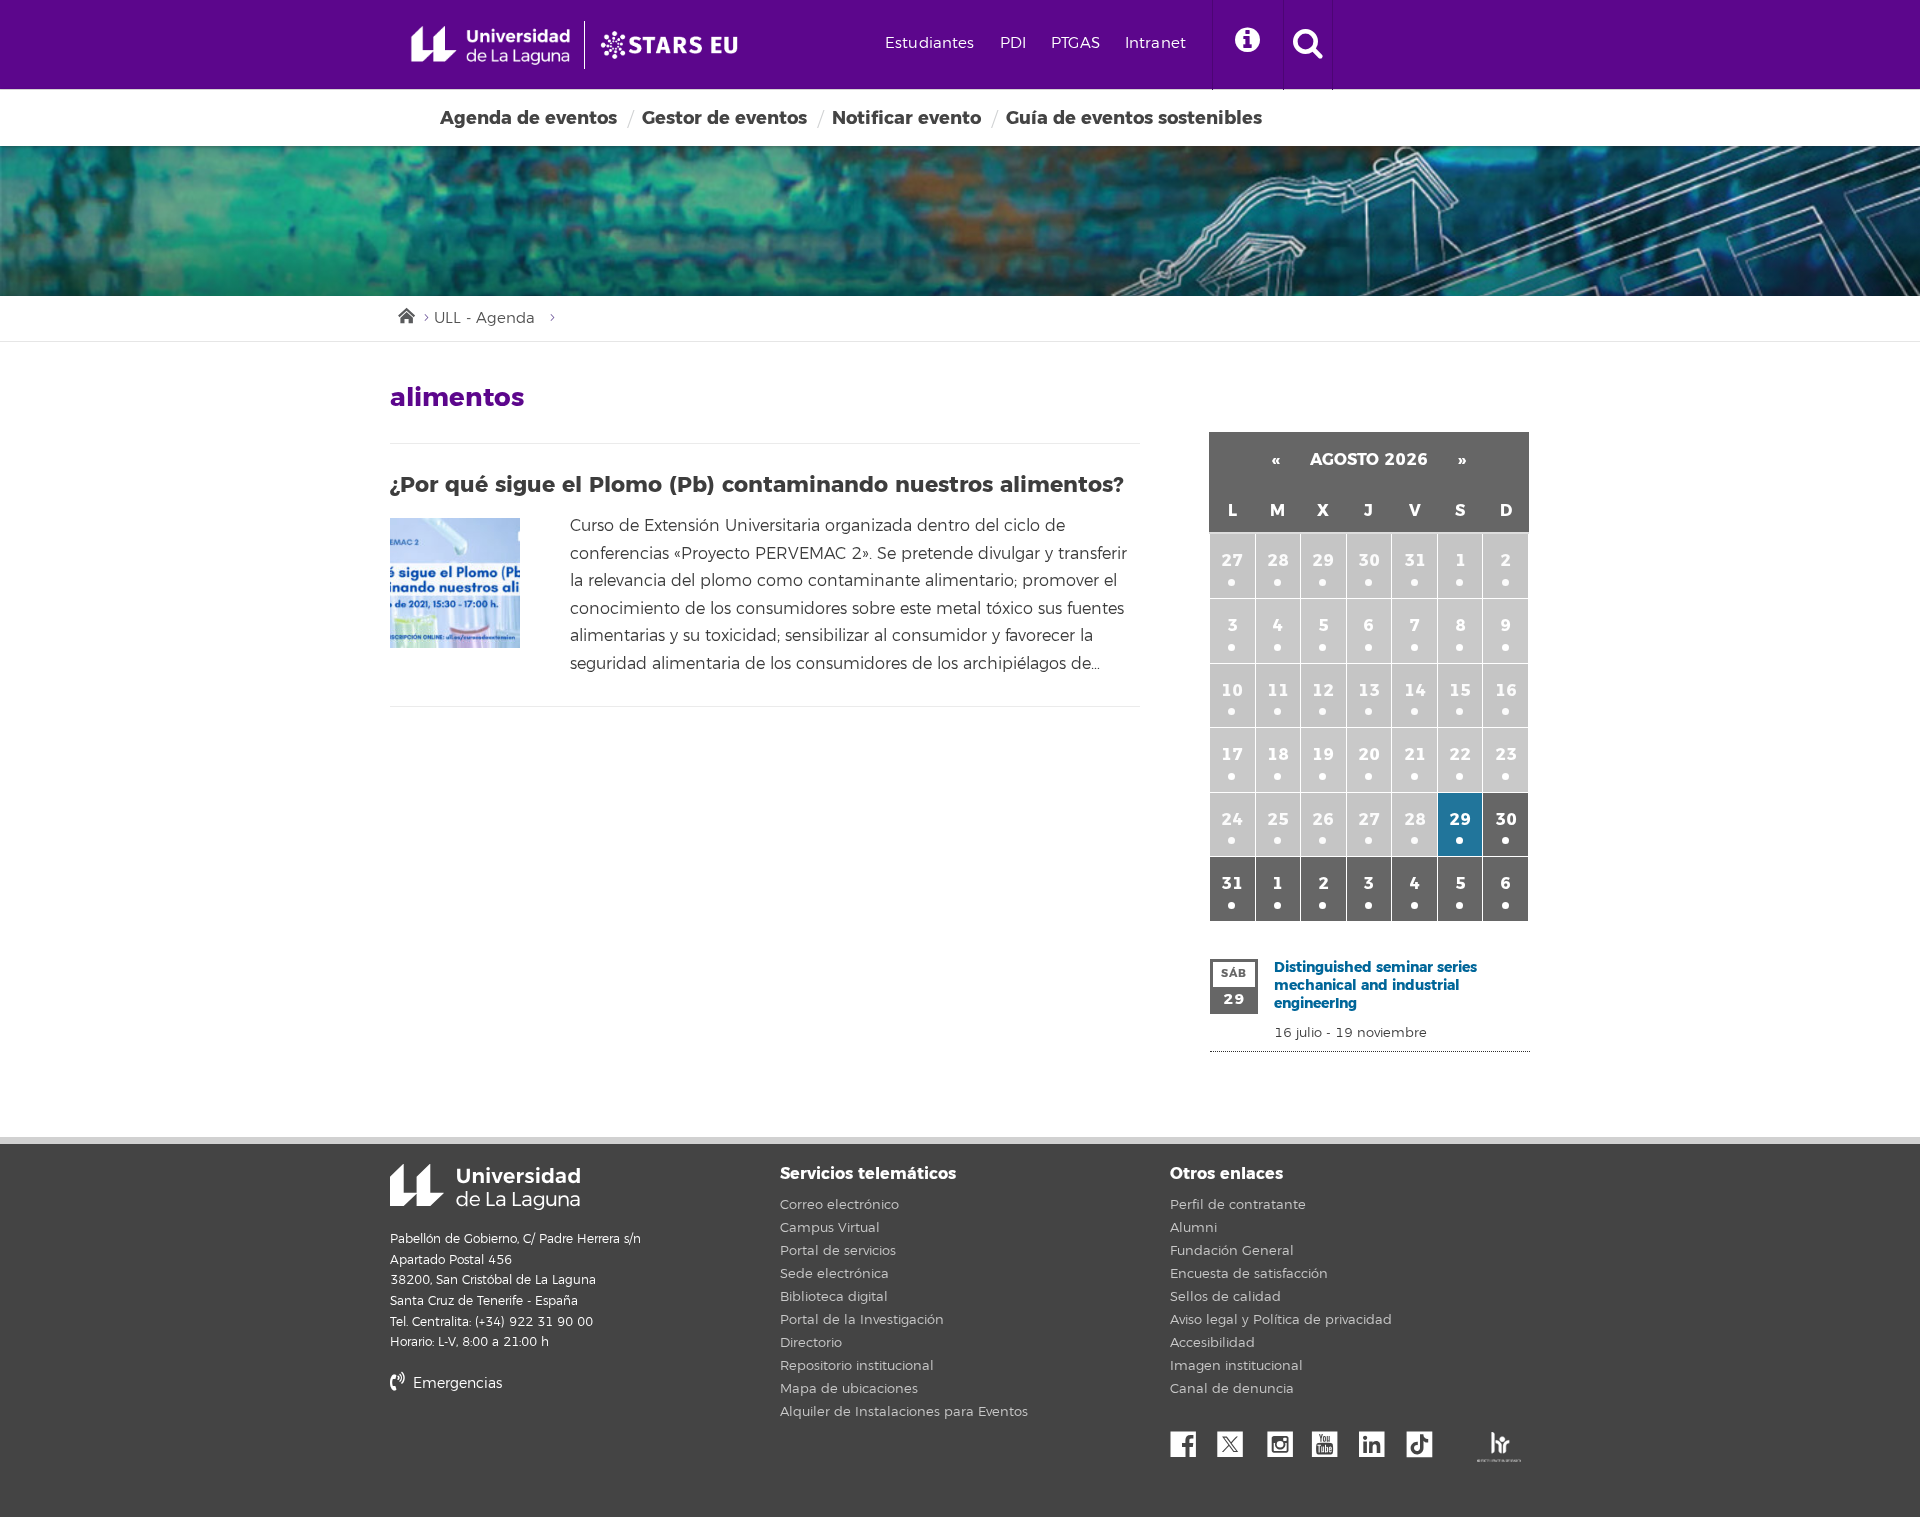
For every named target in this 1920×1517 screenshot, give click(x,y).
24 (1232, 819)
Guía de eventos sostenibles (1134, 118)
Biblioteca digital (834, 1297)
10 (1232, 690)
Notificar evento (906, 118)
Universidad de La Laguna (485, 1187)
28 (1278, 560)
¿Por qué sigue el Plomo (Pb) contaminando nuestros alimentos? (756, 485)
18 (1278, 754)
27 (1232, 560)
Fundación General (1232, 1251)
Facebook (1191, 1439)
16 (1506, 690)
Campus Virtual (830, 1228)
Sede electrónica (834, 1274)
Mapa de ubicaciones (849, 1389)
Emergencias (455, 1383)
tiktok (1426, 1439)
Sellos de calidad (1225, 1297)
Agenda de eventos (528, 118)
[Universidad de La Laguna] (675, 45)
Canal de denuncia (1232, 1389)
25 (1278, 819)
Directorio (811, 1343)
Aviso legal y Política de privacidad (1281, 1320)
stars (540, 1451)
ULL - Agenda (484, 318)
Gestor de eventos (724, 118)
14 (1415, 690)
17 (1232, 754)
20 (1369, 754)
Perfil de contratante (1238, 1205)
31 (1415, 560)
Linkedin (1379, 1439)
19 (1323, 754)
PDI (1013, 43)
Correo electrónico (839, 1205)
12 (1323, 690)
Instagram (1285, 1439)
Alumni (1193, 1228)
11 (1278, 690)
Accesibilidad (1212, 1343)
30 (1369, 560)
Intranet (1155, 43)
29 (1323, 560)
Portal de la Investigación (862, 1320)
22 (1460, 754)
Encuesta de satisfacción (1249, 1274)
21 (1415, 754)
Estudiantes (930, 43)
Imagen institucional (1236, 1366)
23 (1506, 754)
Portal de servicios (838, 1251)
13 (1369, 690)
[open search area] (1308, 45)
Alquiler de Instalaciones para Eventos (904, 1412)
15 (1460, 690)
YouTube (1332, 1439)
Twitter (1238, 1439)
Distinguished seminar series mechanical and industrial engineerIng (1375, 985)
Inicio (405, 314)
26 (1323, 819)
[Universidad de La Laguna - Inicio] (497, 45)
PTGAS (1075, 43)
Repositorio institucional (857, 1366)
